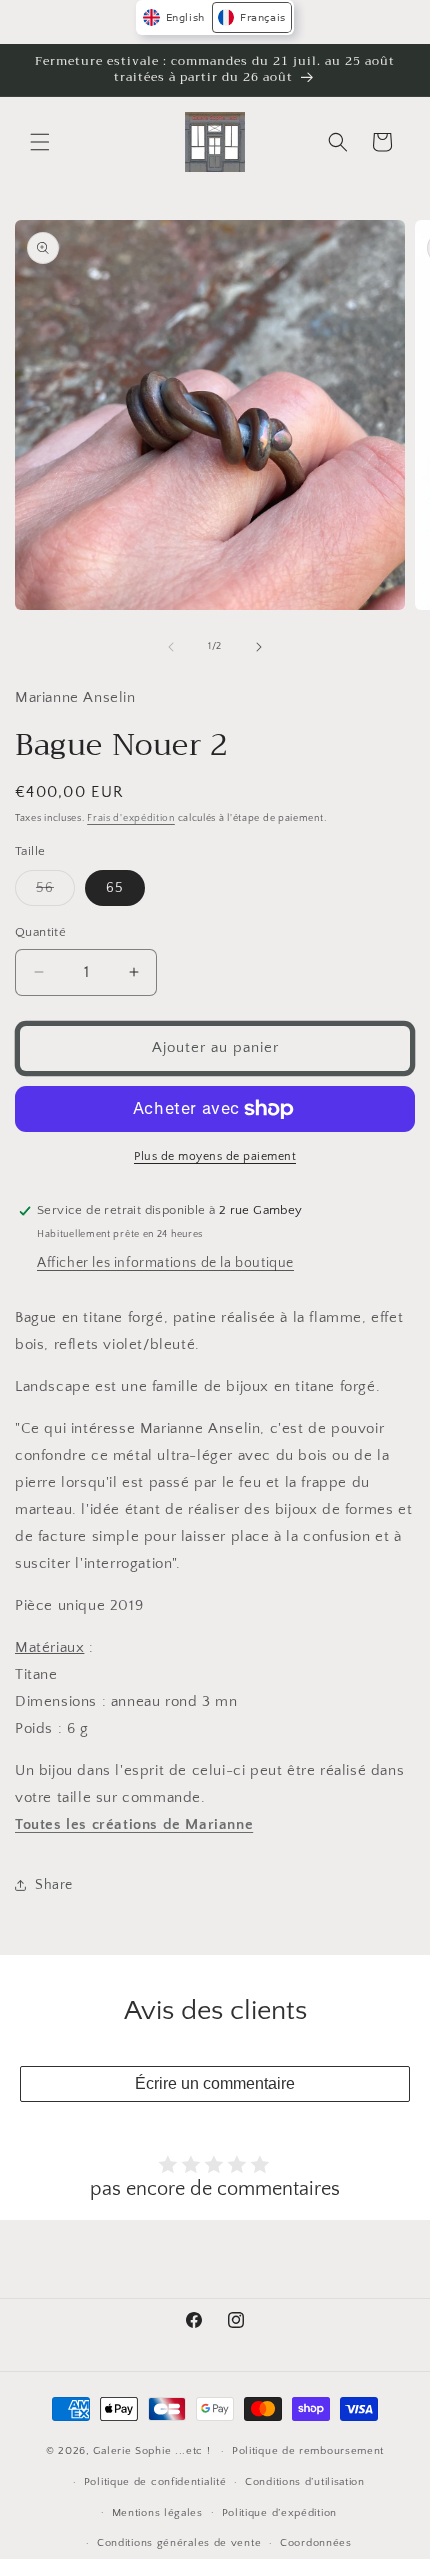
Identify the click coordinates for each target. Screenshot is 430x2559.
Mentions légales (157, 2513)
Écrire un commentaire (215, 2083)
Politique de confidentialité (155, 2482)
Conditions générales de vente (179, 2543)
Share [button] (54, 1885)
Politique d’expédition (279, 2513)
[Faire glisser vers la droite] (259, 647)
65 (115, 888)
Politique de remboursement (308, 2451)
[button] (40, 142)
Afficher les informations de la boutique (165, 1263)
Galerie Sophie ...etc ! (151, 2451)
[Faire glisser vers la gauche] (171, 647)
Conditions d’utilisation (305, 2482)
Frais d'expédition (131, 818)
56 (55, 892)
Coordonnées (316, 2543)
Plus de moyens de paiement (215, 1156)
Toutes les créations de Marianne (134, 1824)
